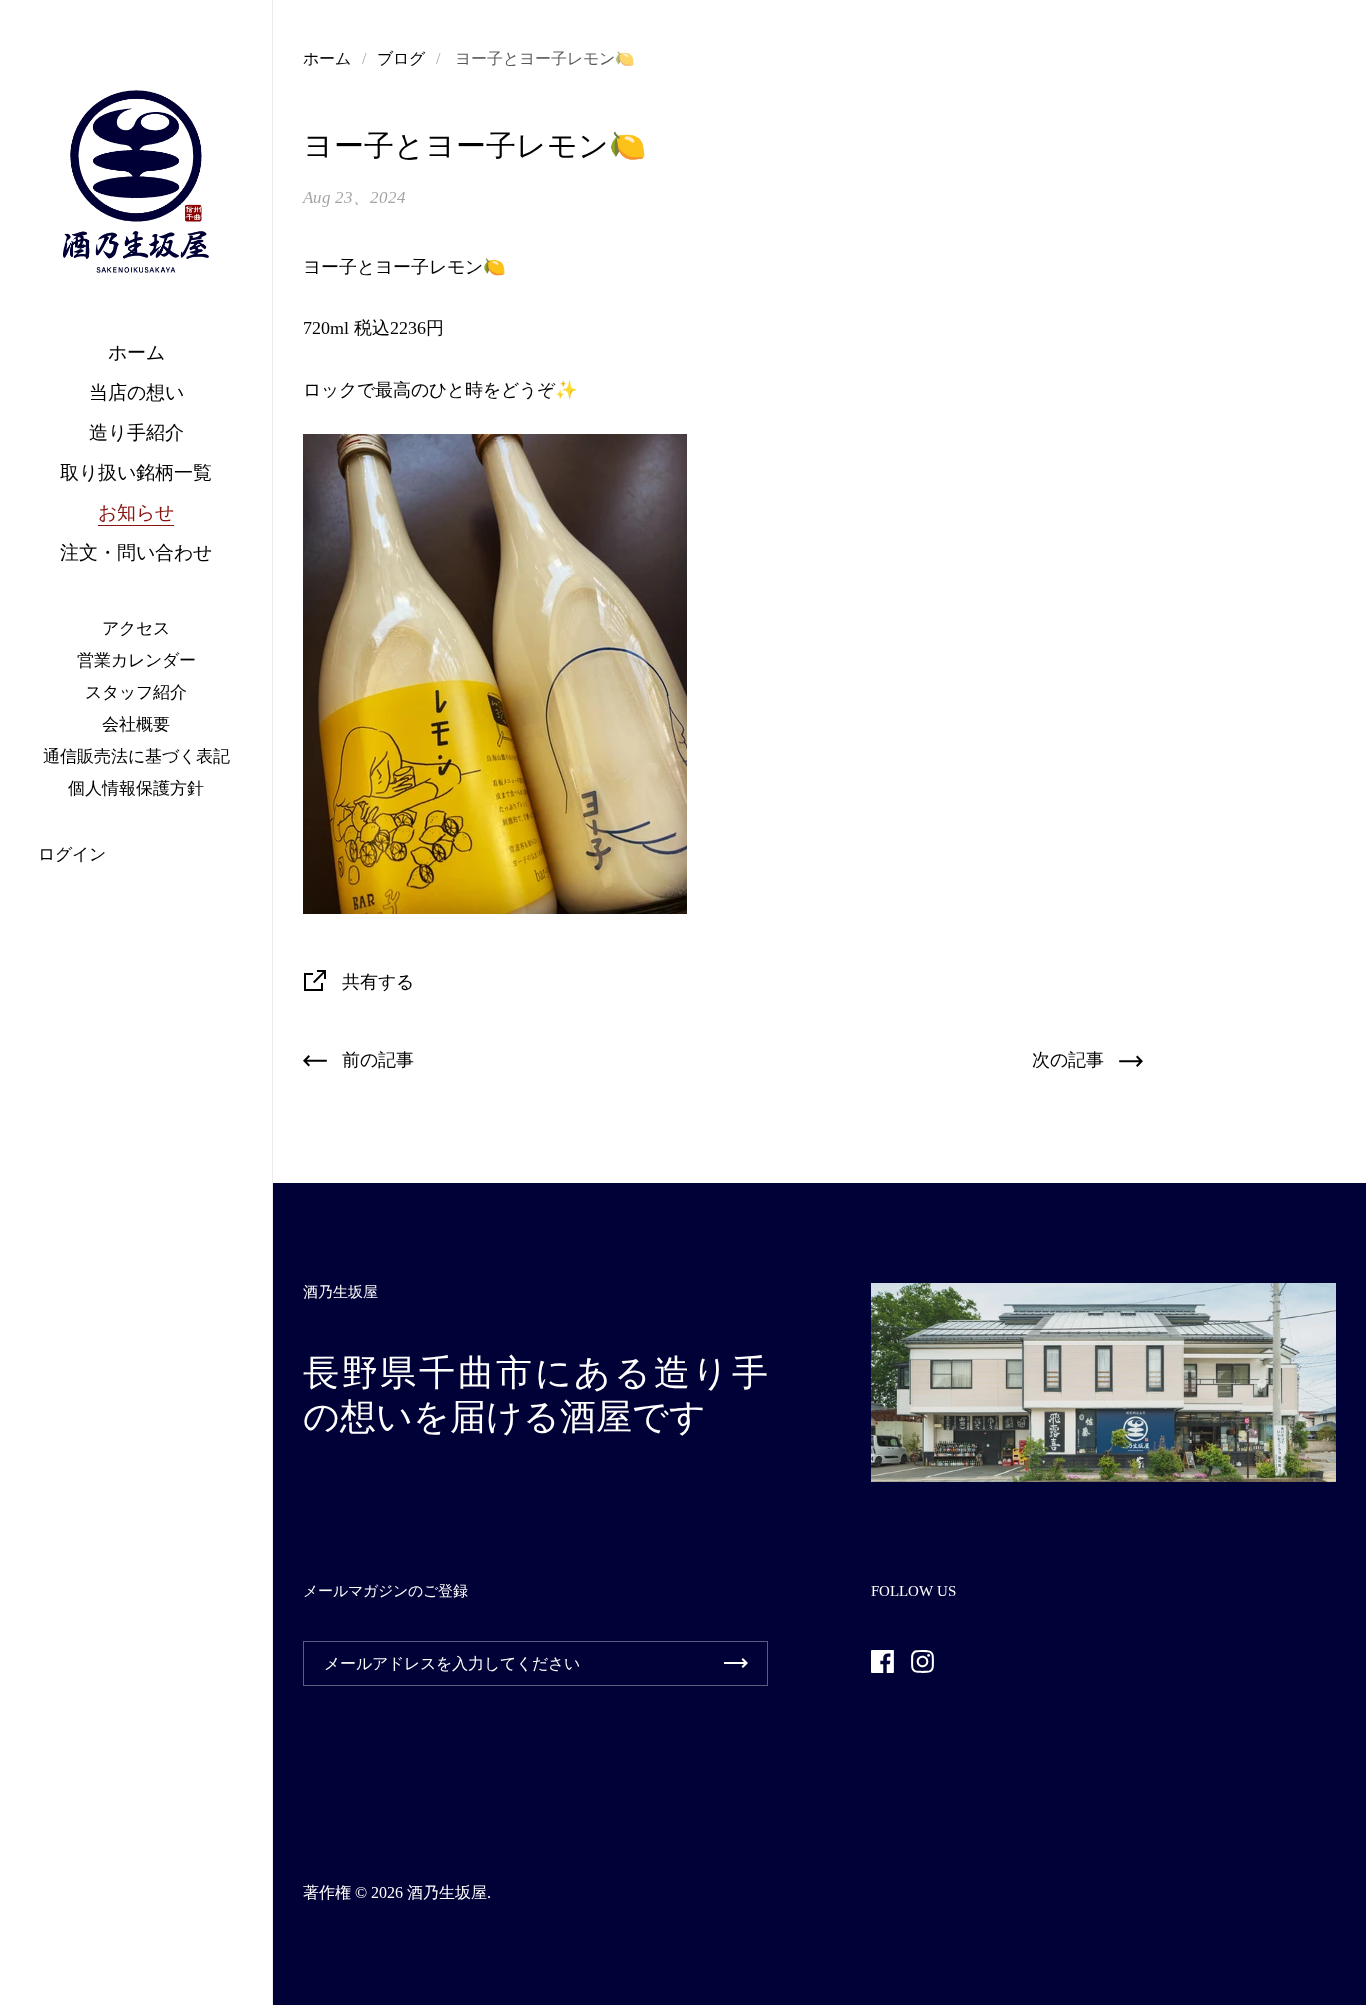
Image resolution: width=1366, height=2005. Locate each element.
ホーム (327, 58)
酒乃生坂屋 (447, 1892)
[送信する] (736, 1663)
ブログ (401, 58)
